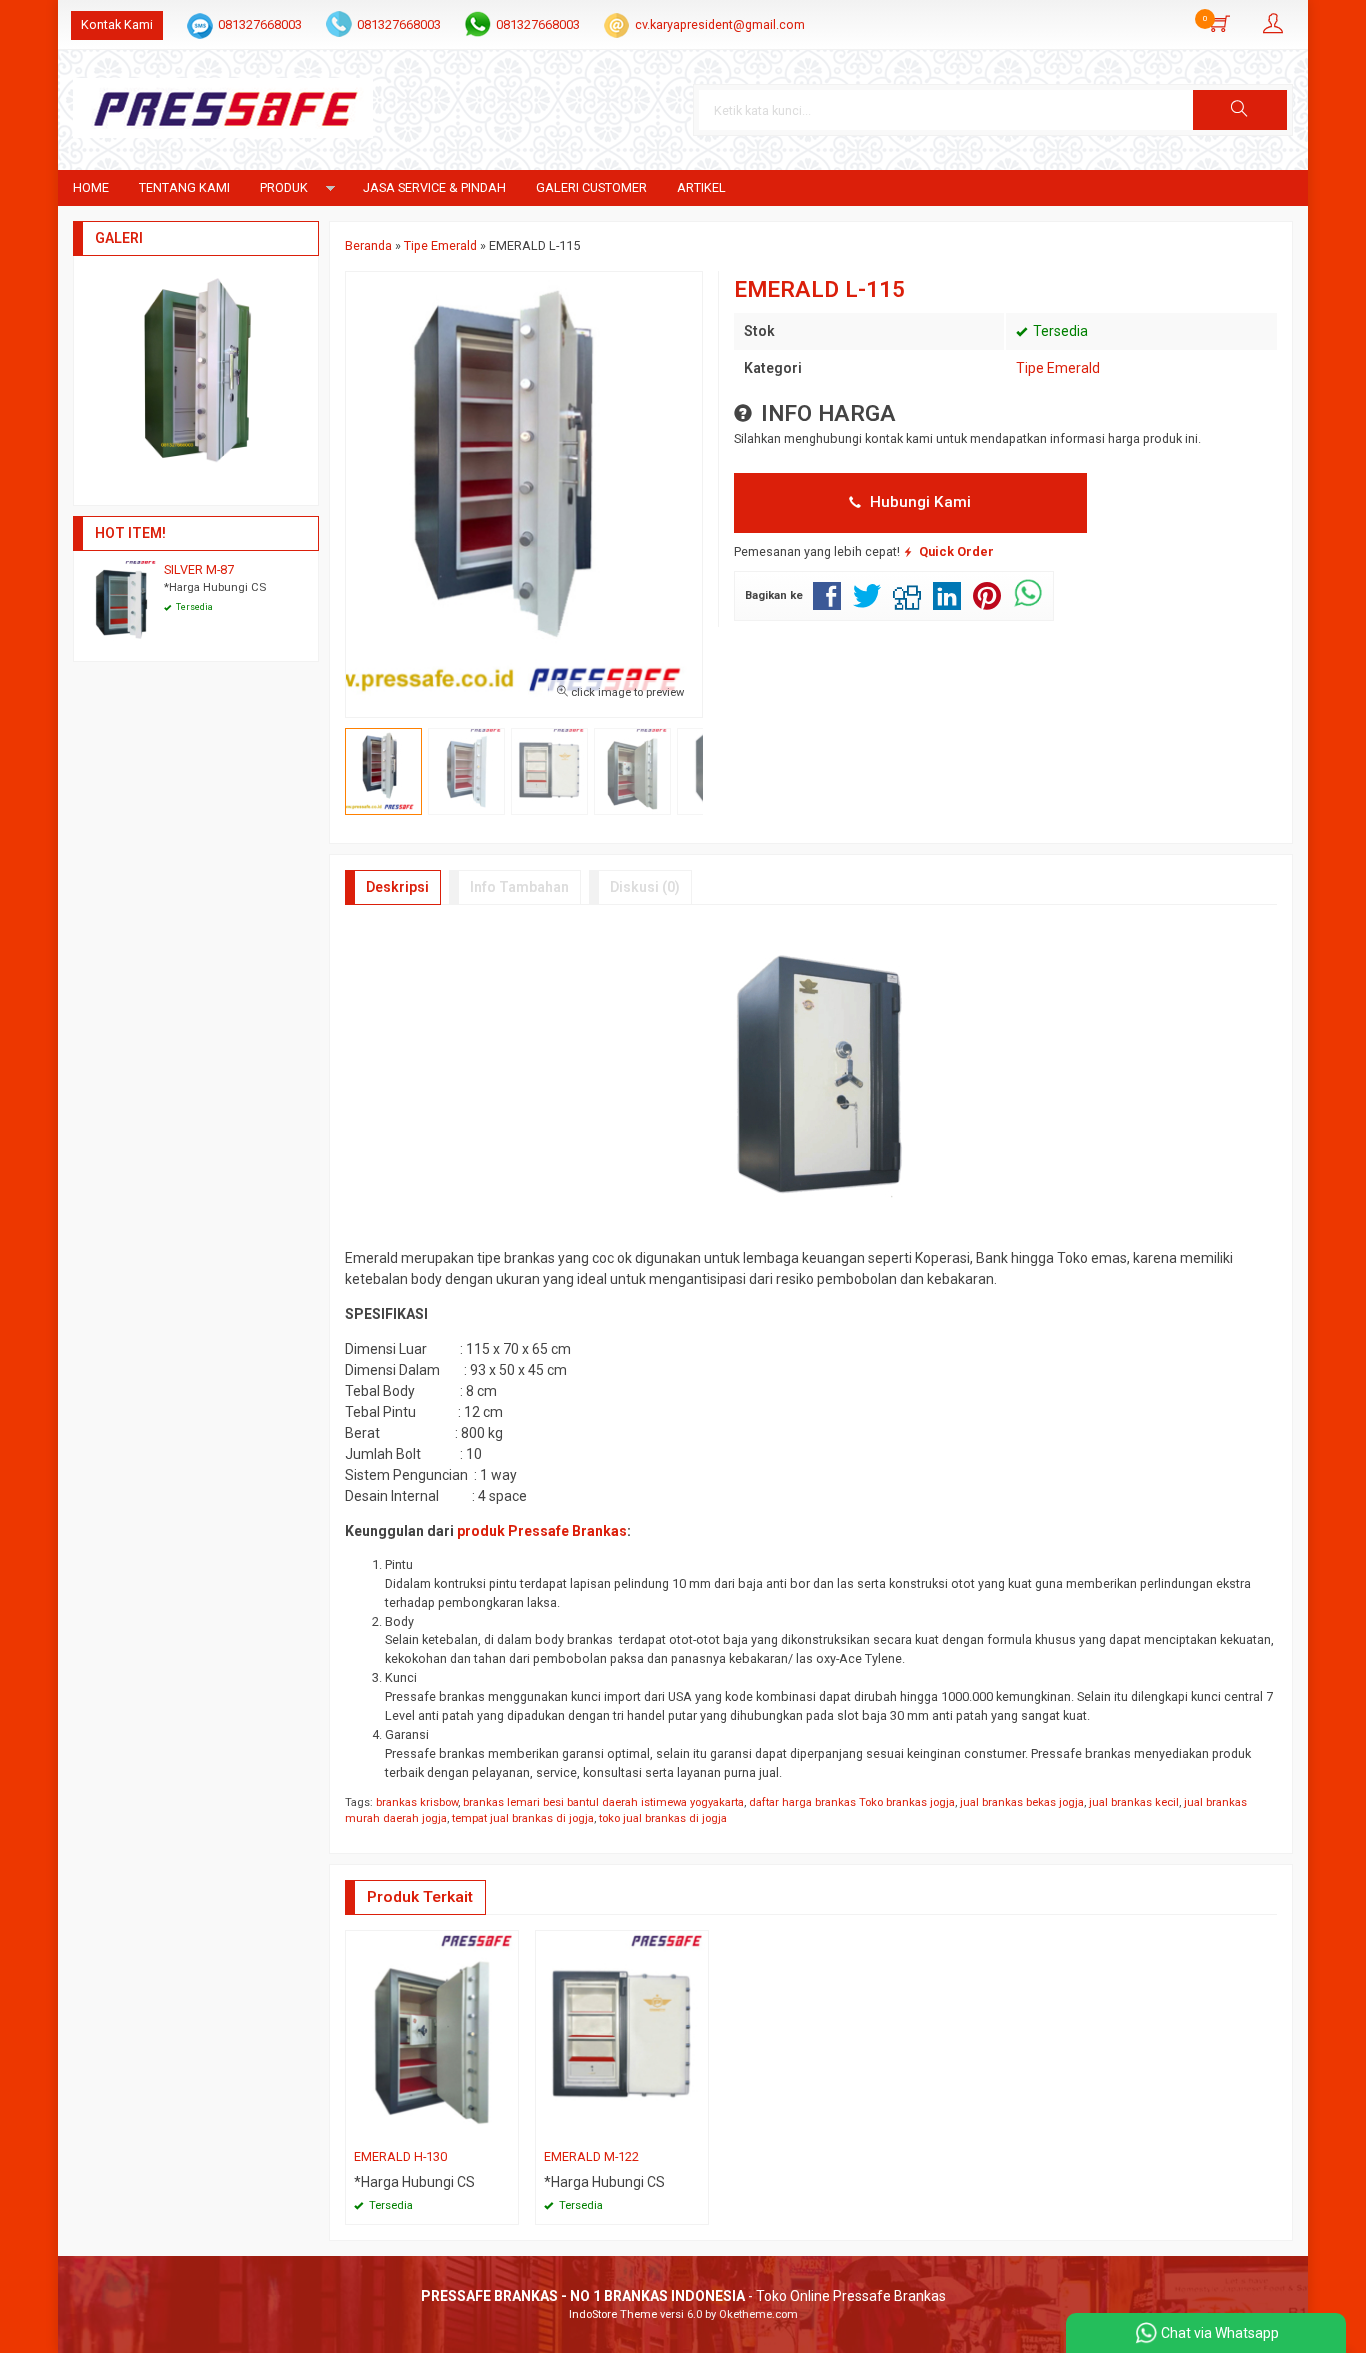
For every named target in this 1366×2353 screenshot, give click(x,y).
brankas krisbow (417, 1802)
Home (91, 187)
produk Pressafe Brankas (542, 1531)
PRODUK (284, 187)
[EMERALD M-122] (622, 2036)
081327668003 (260, 24)
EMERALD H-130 (400, 2156)
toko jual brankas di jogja (663, 1818)
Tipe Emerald (1058, 368)
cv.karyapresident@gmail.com (720, 24)
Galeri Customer (591, 187)
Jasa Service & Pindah (434, 187)
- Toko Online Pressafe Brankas (683, 2296)
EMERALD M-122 (591, 2156)
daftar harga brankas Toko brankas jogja (852, 1802)
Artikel (701, 187)
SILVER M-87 (199, 569)
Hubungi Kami (918, 502)
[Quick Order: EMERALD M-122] (696, 2127)
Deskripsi (397, 887)
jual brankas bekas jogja (1022, 1802)
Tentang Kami (184, 187)
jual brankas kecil (1134, 1802)
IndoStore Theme (613, 2314)
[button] (1240, 110)
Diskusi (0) (645, 887)
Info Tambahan (519, 887)
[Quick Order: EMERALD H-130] (506, 2127)
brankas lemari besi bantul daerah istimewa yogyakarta (603, 1802)
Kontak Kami (117, 24)
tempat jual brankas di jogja (523, 1818)
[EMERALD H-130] (432, 2036)
